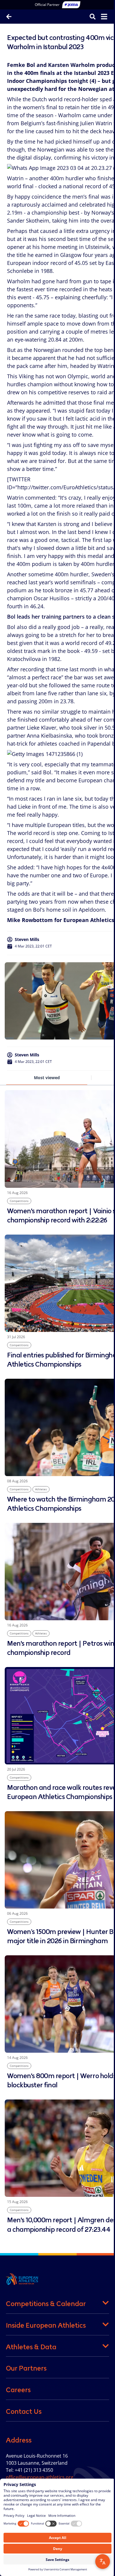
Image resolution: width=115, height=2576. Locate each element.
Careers (18, 2390)
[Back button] (9, 17)
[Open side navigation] (100, 17)
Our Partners (26, 2368)
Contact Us (24, 2411)
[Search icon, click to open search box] (88, 16)
